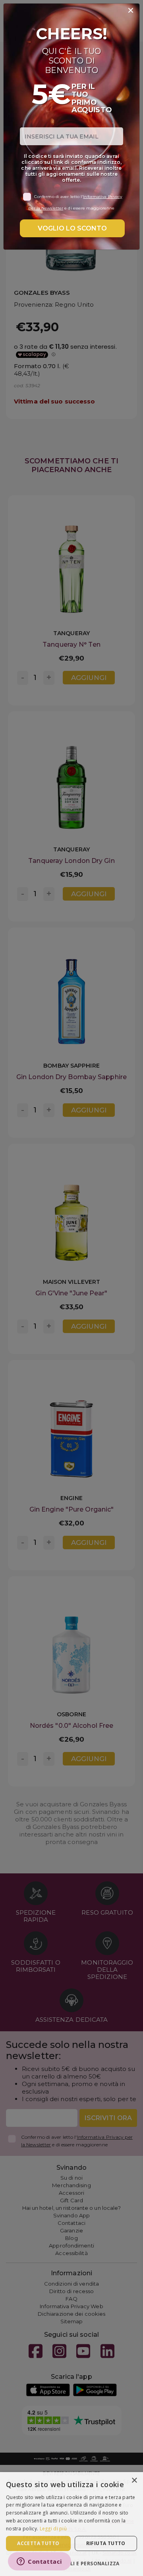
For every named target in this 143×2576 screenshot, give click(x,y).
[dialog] (71, 2524)
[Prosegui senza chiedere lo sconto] (131, 11)
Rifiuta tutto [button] (106, 2543)
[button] (71, 2563)
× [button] (134, 2481)
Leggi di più (53, 2529)
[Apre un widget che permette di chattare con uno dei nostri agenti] (40, 2562)
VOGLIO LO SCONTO (72, 228)
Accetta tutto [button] (38, 2543)
